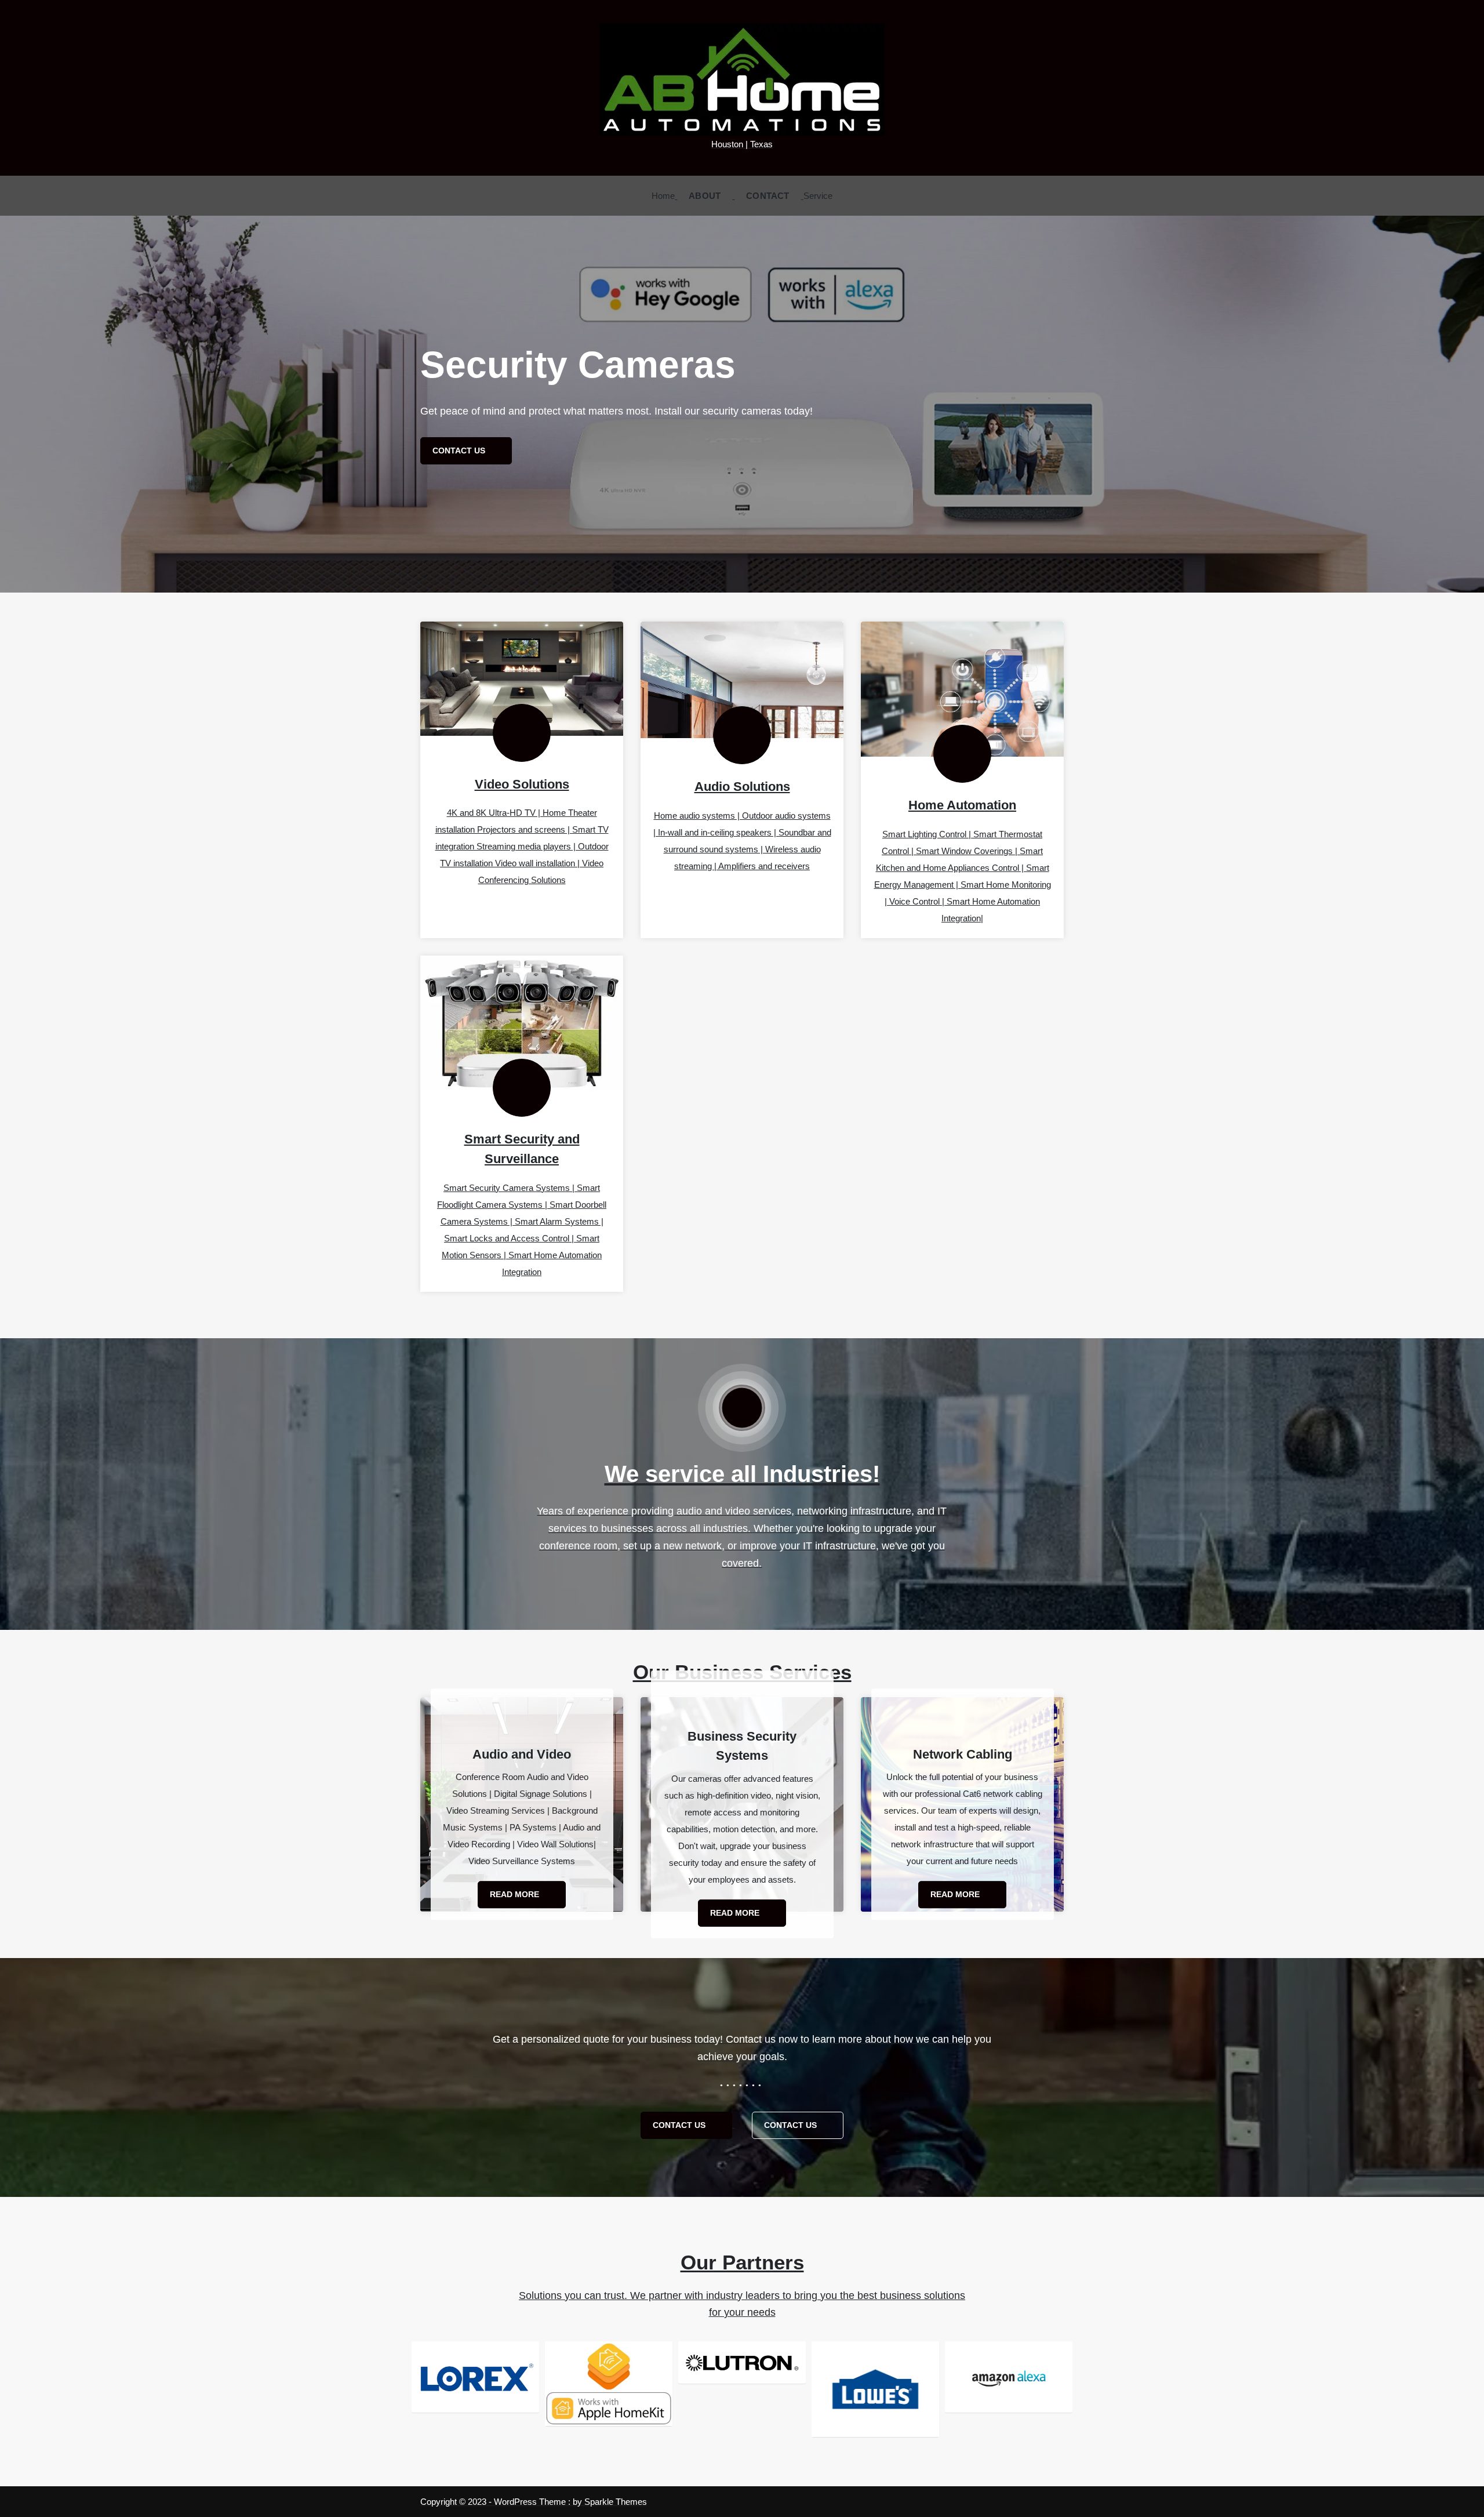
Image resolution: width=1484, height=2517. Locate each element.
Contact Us (680, 2125)
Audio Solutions (742, 787)
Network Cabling (963, 1754)
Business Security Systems (742, 1746)
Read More (516, 1894)
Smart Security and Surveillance (522, 1149)
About (705, 196)
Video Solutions (522, 784)
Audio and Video (522, 1754)
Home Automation (962, 805)
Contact (768, 196)
